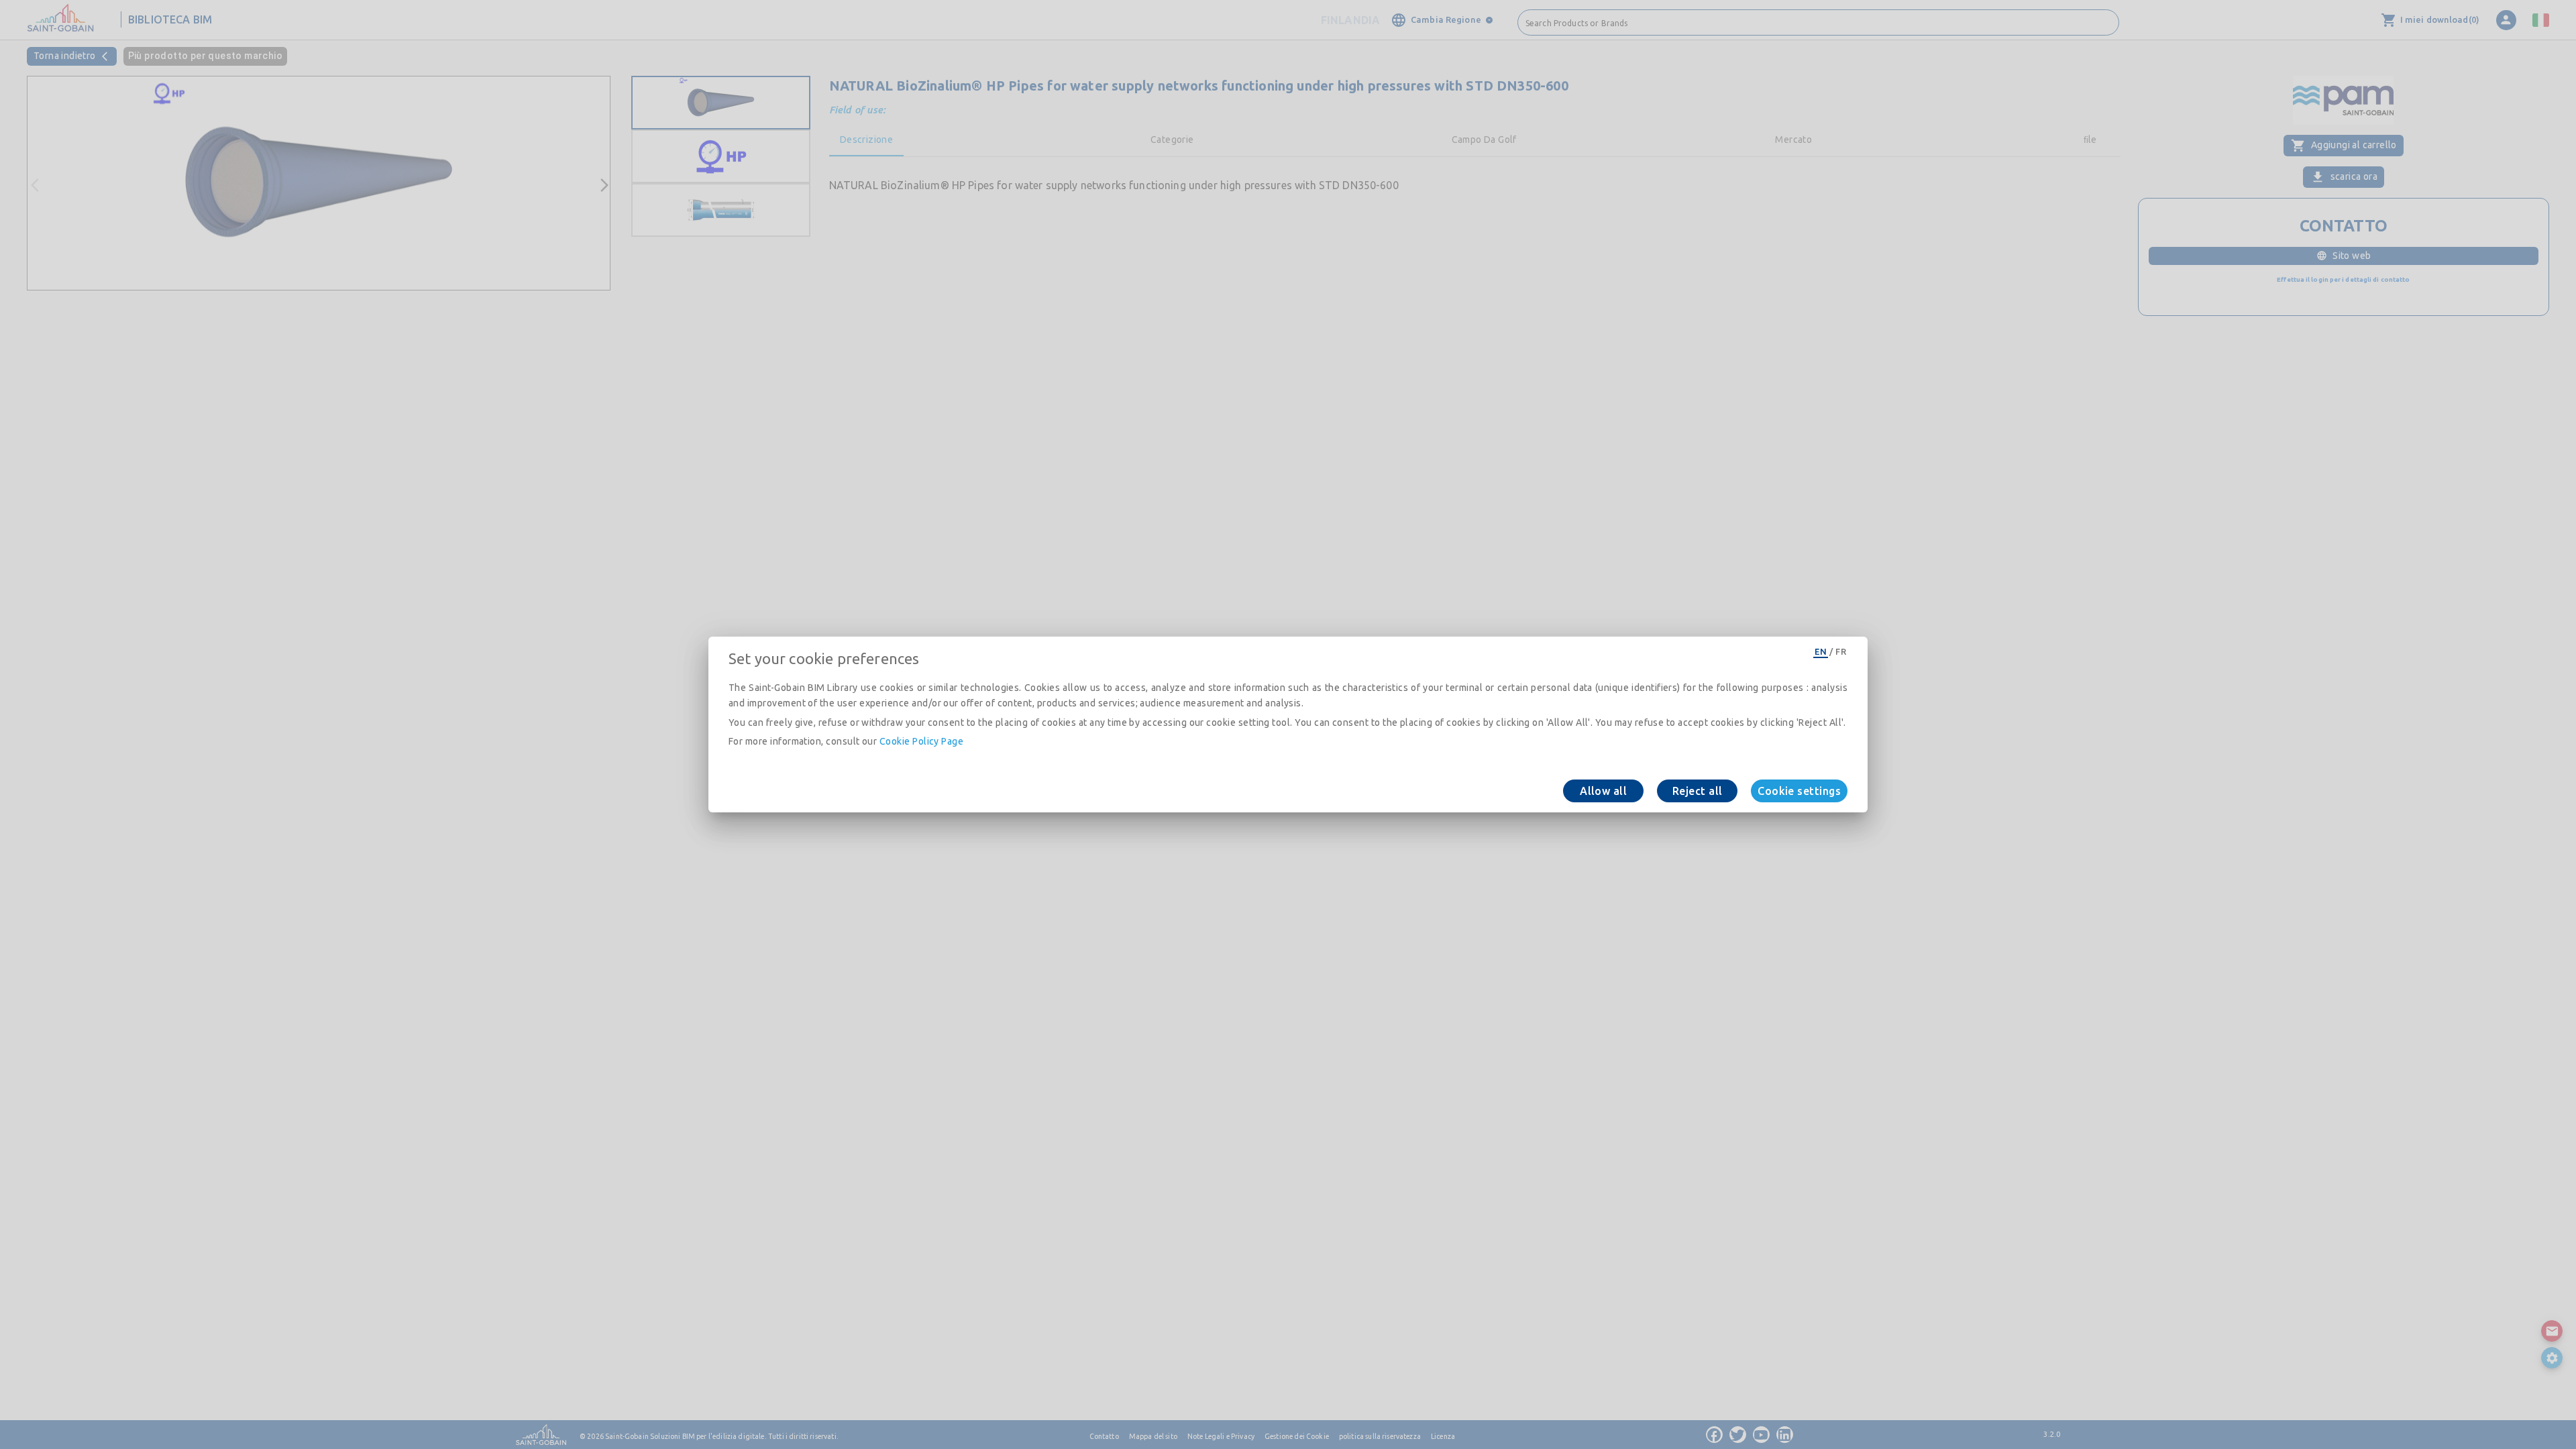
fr (1841, 651)
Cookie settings (1799, 791)
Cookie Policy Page (921, 741)
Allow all (1603, 791)
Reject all (1698, 791)
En (1821, 651)
